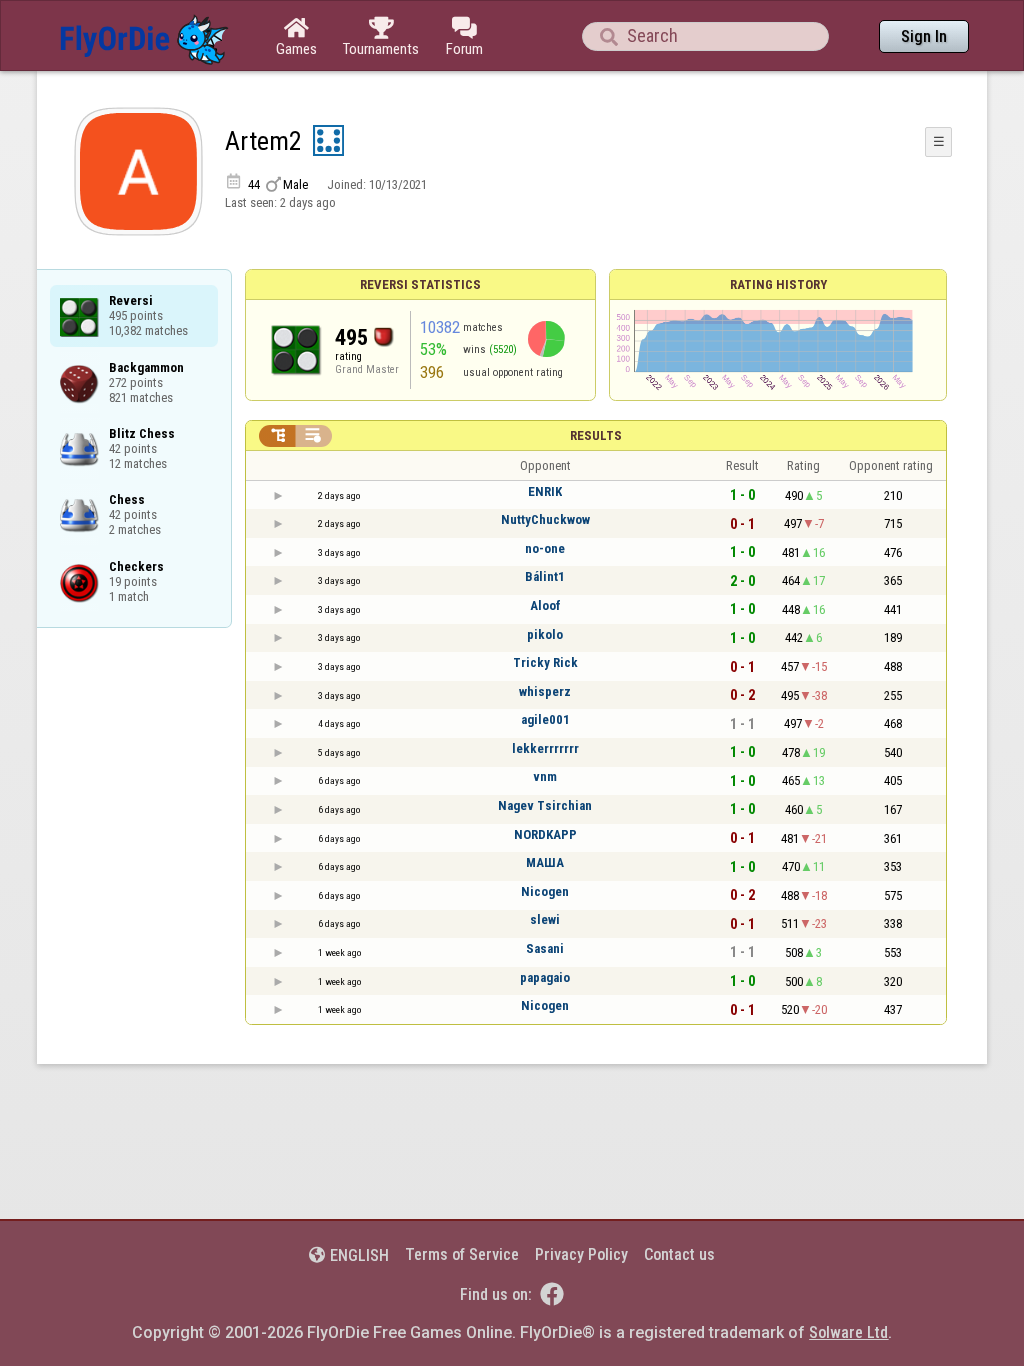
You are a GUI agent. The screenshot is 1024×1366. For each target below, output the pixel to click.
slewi (545, 919)
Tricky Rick (545, 662)
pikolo (545, 634)
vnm (545, 776)
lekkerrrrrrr (545, 748)
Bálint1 (545, 576)
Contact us (679, 1254)
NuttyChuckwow (545, 519)
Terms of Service (462, 1254)
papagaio (545, 977)
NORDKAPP (545, 834)
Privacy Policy (581, 1254)
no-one (545, 548)
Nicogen (545, 891)
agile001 (545, 719)
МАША (545, 862)
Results (596, 435)
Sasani (545, 948)
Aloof (545, 605)
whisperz (545, 691)
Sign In (924, 36)
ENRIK (545, 491)
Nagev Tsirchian (545, 805)
